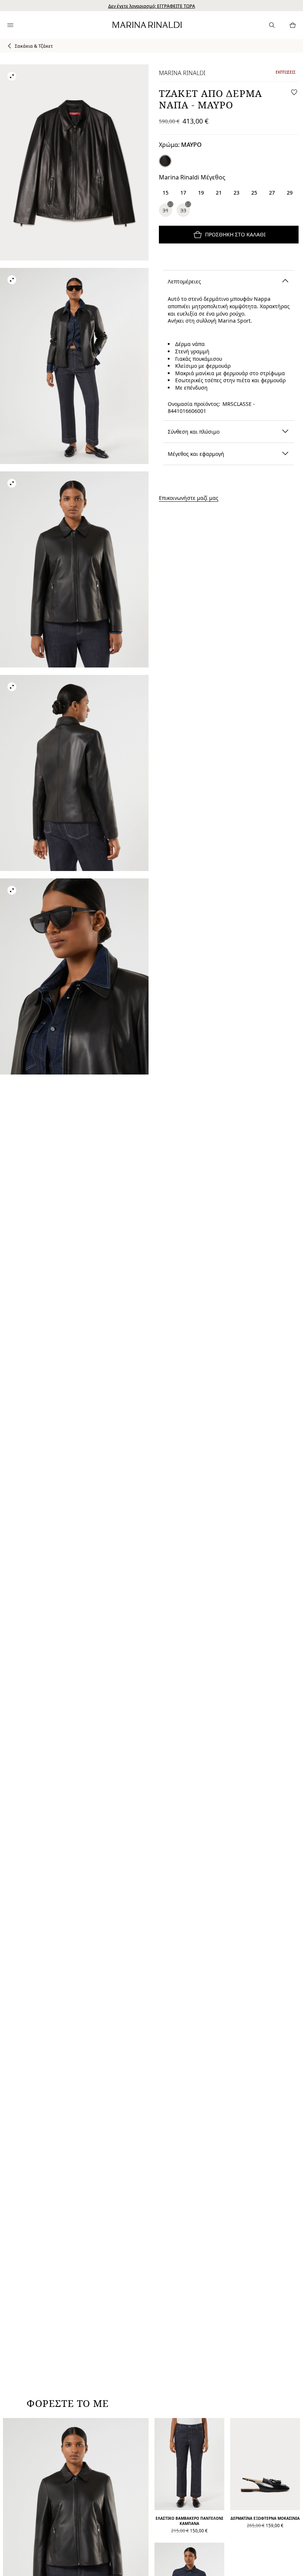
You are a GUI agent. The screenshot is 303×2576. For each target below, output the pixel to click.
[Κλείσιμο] (217, 1179)
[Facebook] (116, 1353)
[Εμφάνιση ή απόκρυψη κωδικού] (212, 1265)
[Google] (93, 1353)
